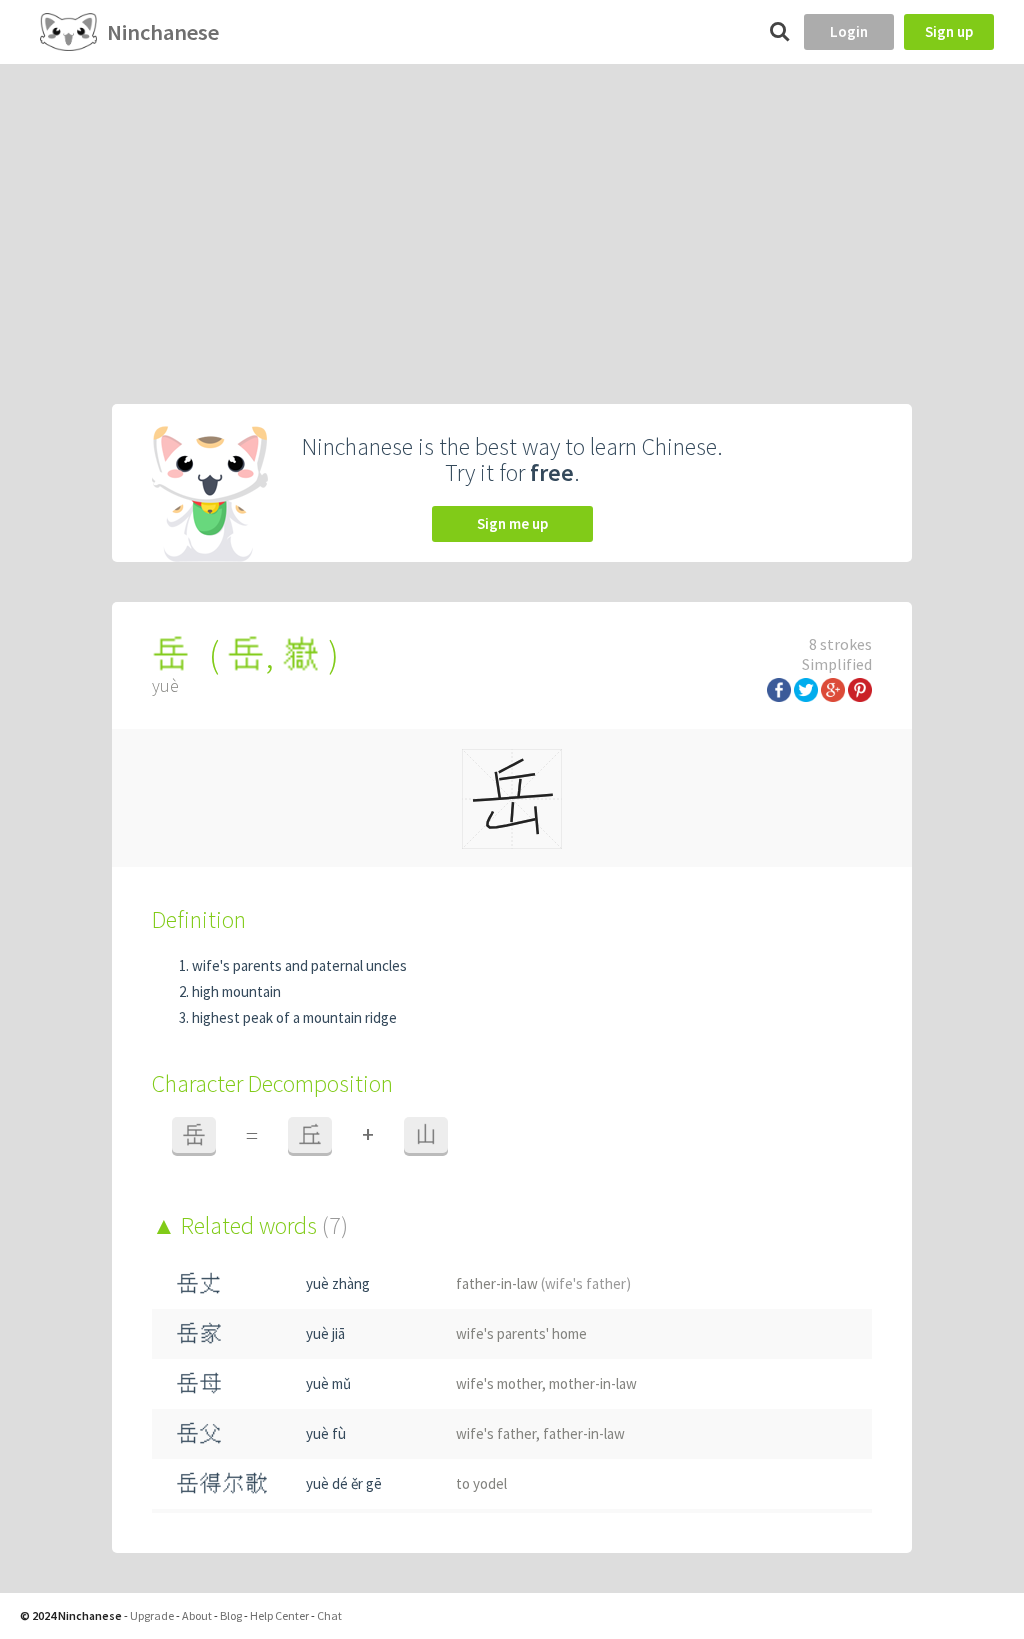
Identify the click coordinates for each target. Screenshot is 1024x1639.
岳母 (199, 1383)
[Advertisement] (512, 214)
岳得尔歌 (222, 1483)
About (197, 1615)
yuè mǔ (328, 1383)
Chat (329, 1615)
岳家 (199, 1333)
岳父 (199, 1433)
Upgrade (152, 1615)
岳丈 (199, 1283)
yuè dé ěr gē (344, 1483)
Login (849, 31)
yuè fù (326, 1433)
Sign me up (512, 523)
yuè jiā (325, 1333)
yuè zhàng (338, 1283)
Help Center (279, 1615)
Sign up (949, 31)
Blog (231, 1615)
